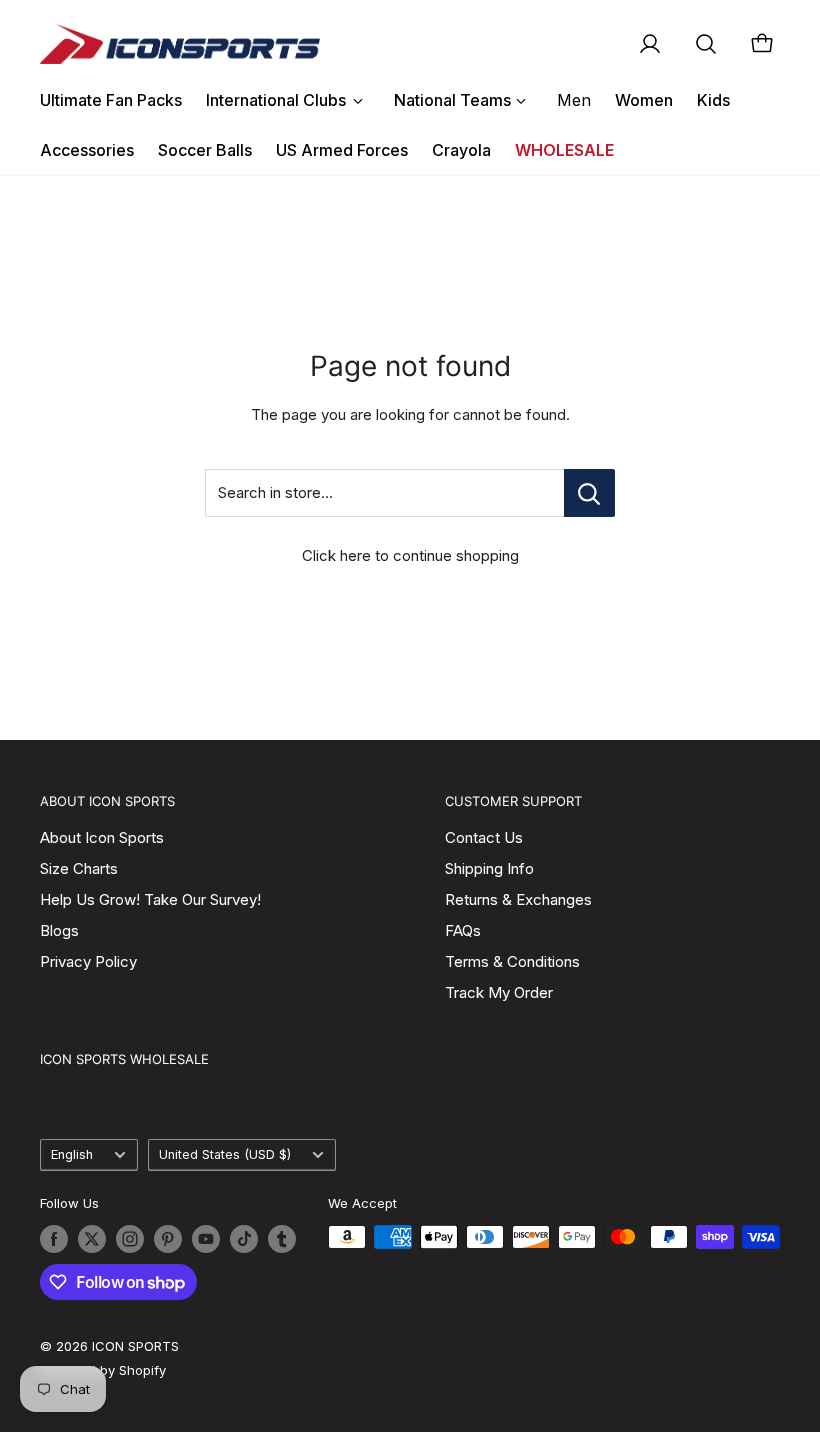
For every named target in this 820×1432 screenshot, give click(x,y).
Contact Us (484, 837)
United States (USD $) (225, 1154)
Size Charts (79, 868)
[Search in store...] (589, 493)
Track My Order (499, 992)
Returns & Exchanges (518, 899)
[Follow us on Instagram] (130, 1239)
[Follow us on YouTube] (206, 1239)
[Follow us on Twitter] (92, 1239)
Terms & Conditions (512, 961)
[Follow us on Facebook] (54, 1239)
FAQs (463, 930)
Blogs (59, 930)
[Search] (706, 44)
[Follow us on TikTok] (244, 1239)
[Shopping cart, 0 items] (762, 44)
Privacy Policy (88, 961)
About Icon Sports (102, 837)
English (72, 1154)
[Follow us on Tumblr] (282, 1239)
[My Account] (650, 44)
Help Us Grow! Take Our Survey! (150, 899)
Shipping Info (489, 868)
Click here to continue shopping (410, 555)
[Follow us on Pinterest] (168, 1239)
